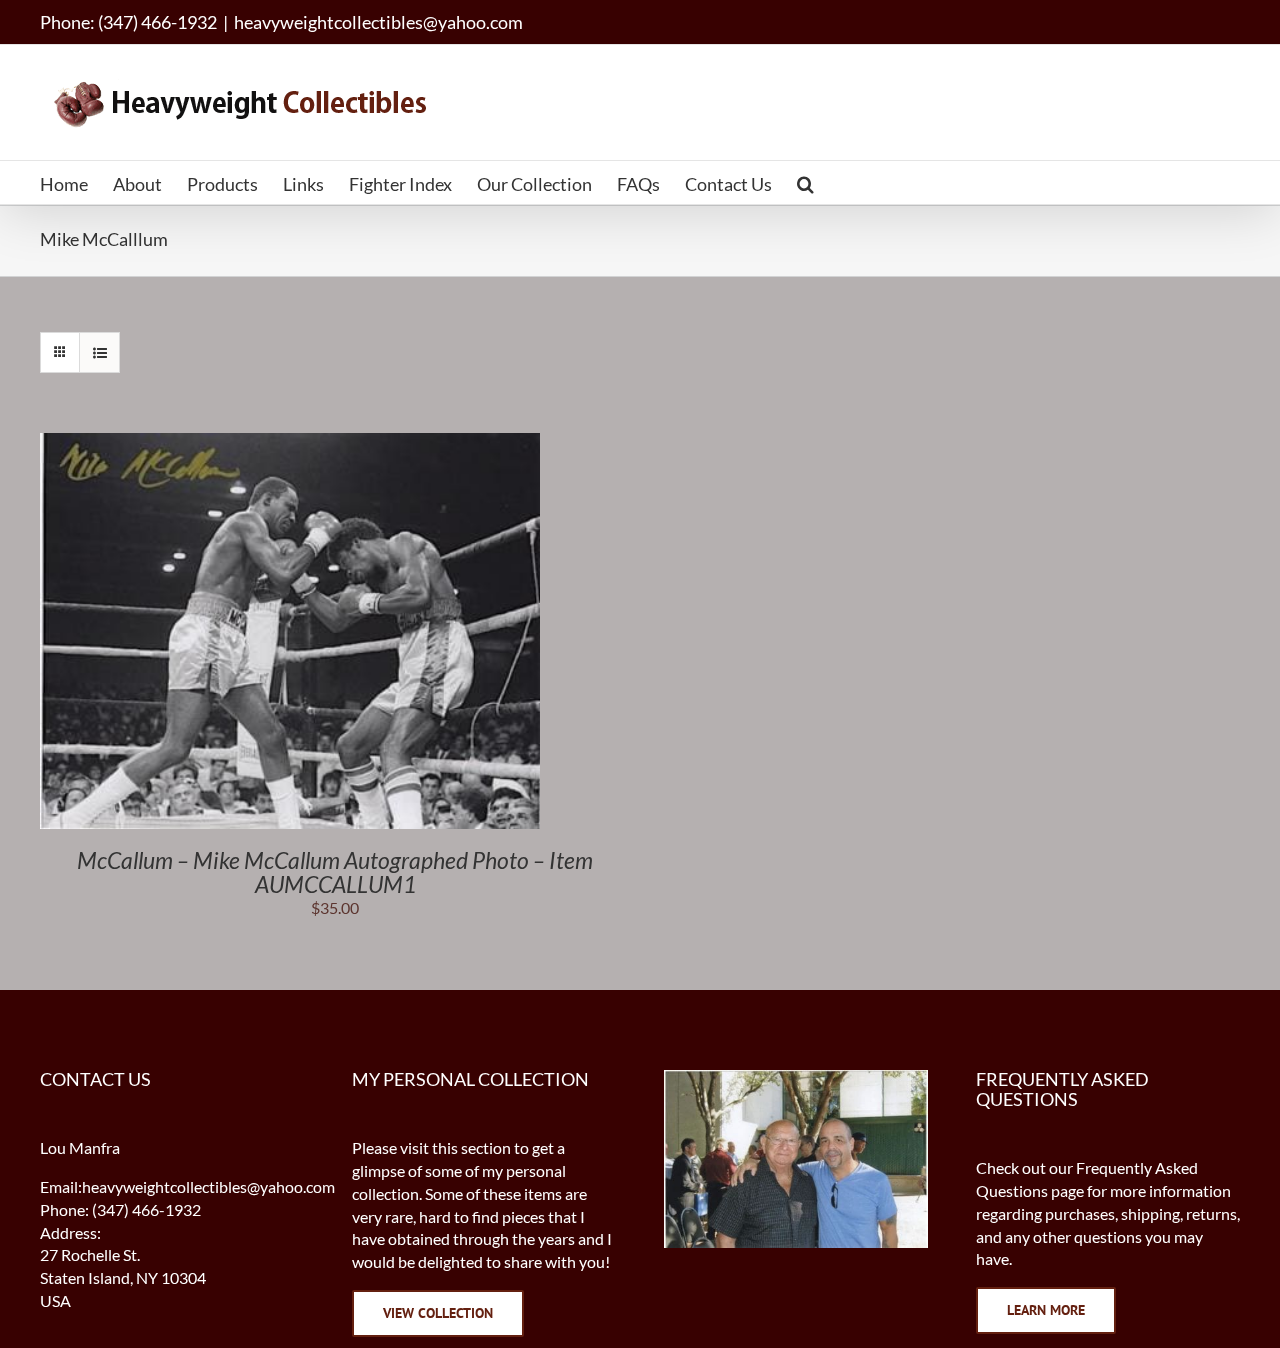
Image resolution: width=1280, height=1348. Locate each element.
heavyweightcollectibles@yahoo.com (378, 22)
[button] (805, 182)
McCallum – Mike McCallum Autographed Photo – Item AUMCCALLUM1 (335, 872)
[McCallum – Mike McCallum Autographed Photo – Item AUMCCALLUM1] (290, 443)
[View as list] (99, 352)
